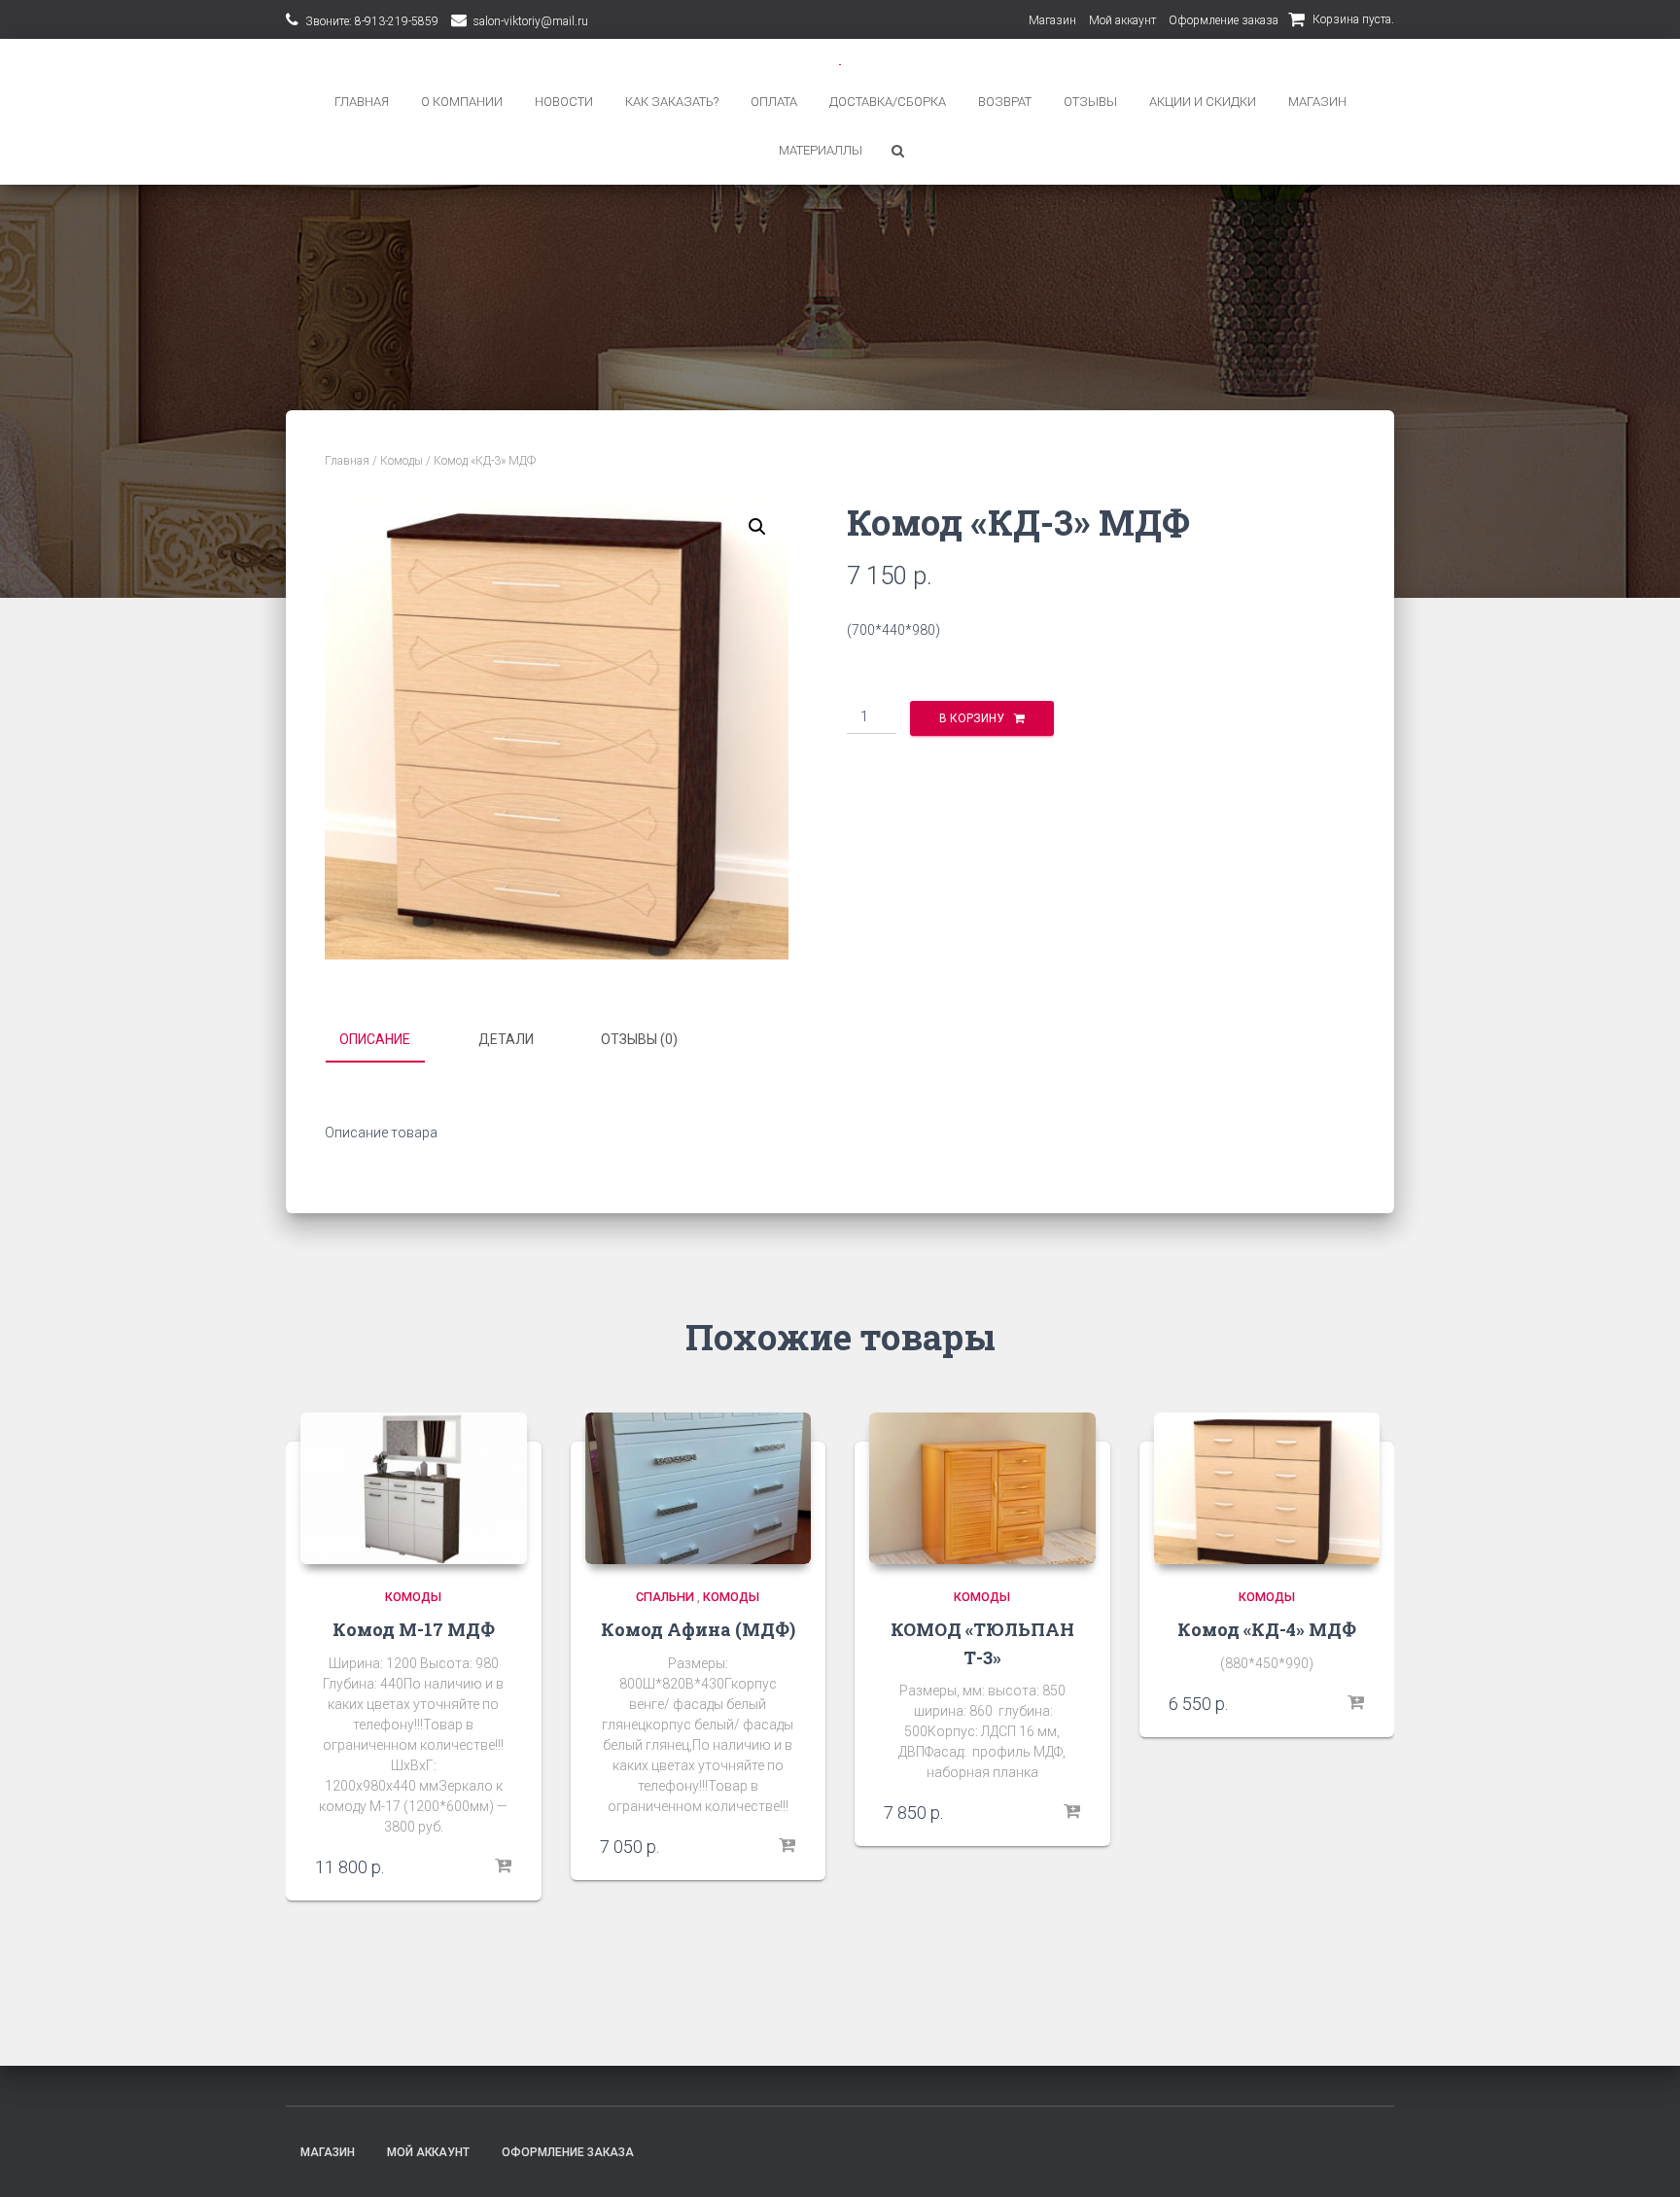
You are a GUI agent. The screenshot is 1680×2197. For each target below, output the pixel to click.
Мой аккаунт (1122, 20)
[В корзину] (503, 1866)
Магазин (1052, 20)
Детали (506, 1039)
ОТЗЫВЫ (1090, 102)
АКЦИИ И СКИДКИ (1203, 102)
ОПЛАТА (774, 102)
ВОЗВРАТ (1005, 102)
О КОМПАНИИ (462, 102)
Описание (375, 1039)
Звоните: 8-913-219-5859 (372, 21)
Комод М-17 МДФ (414, 1629)
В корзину (972, 718)
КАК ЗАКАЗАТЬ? (672, 102)
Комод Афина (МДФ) (698, 1629)
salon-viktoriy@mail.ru (531, 21)
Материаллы (821, 150)
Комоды (402, 461)
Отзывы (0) (639, 1039)
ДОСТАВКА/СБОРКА (888, 102)
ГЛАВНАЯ (362, 102)
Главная (347, 461)
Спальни (665, 1597)
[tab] (389, 1040)
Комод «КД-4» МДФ (1267, 1629)
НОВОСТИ (564, 102)
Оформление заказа (1224, 20)
